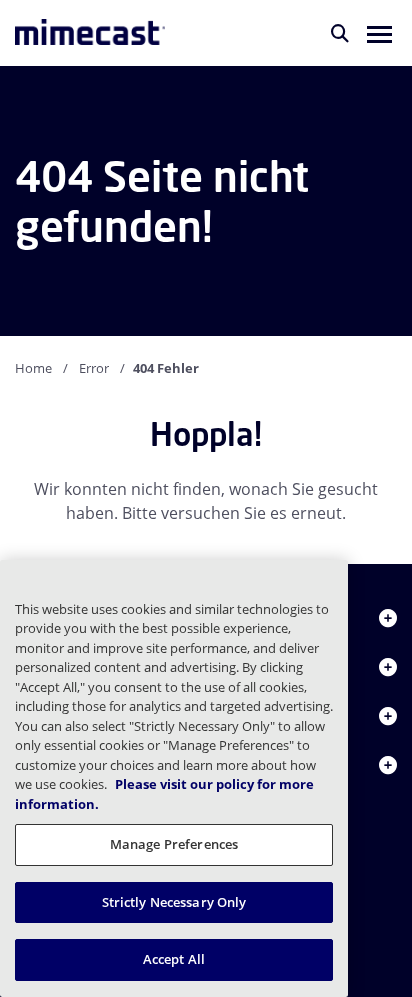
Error (94, 368)
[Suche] (340, 33)
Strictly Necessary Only (174, 902)
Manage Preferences (174, 844)
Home (33, 368)
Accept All (174, 959)
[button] (379, 33)
